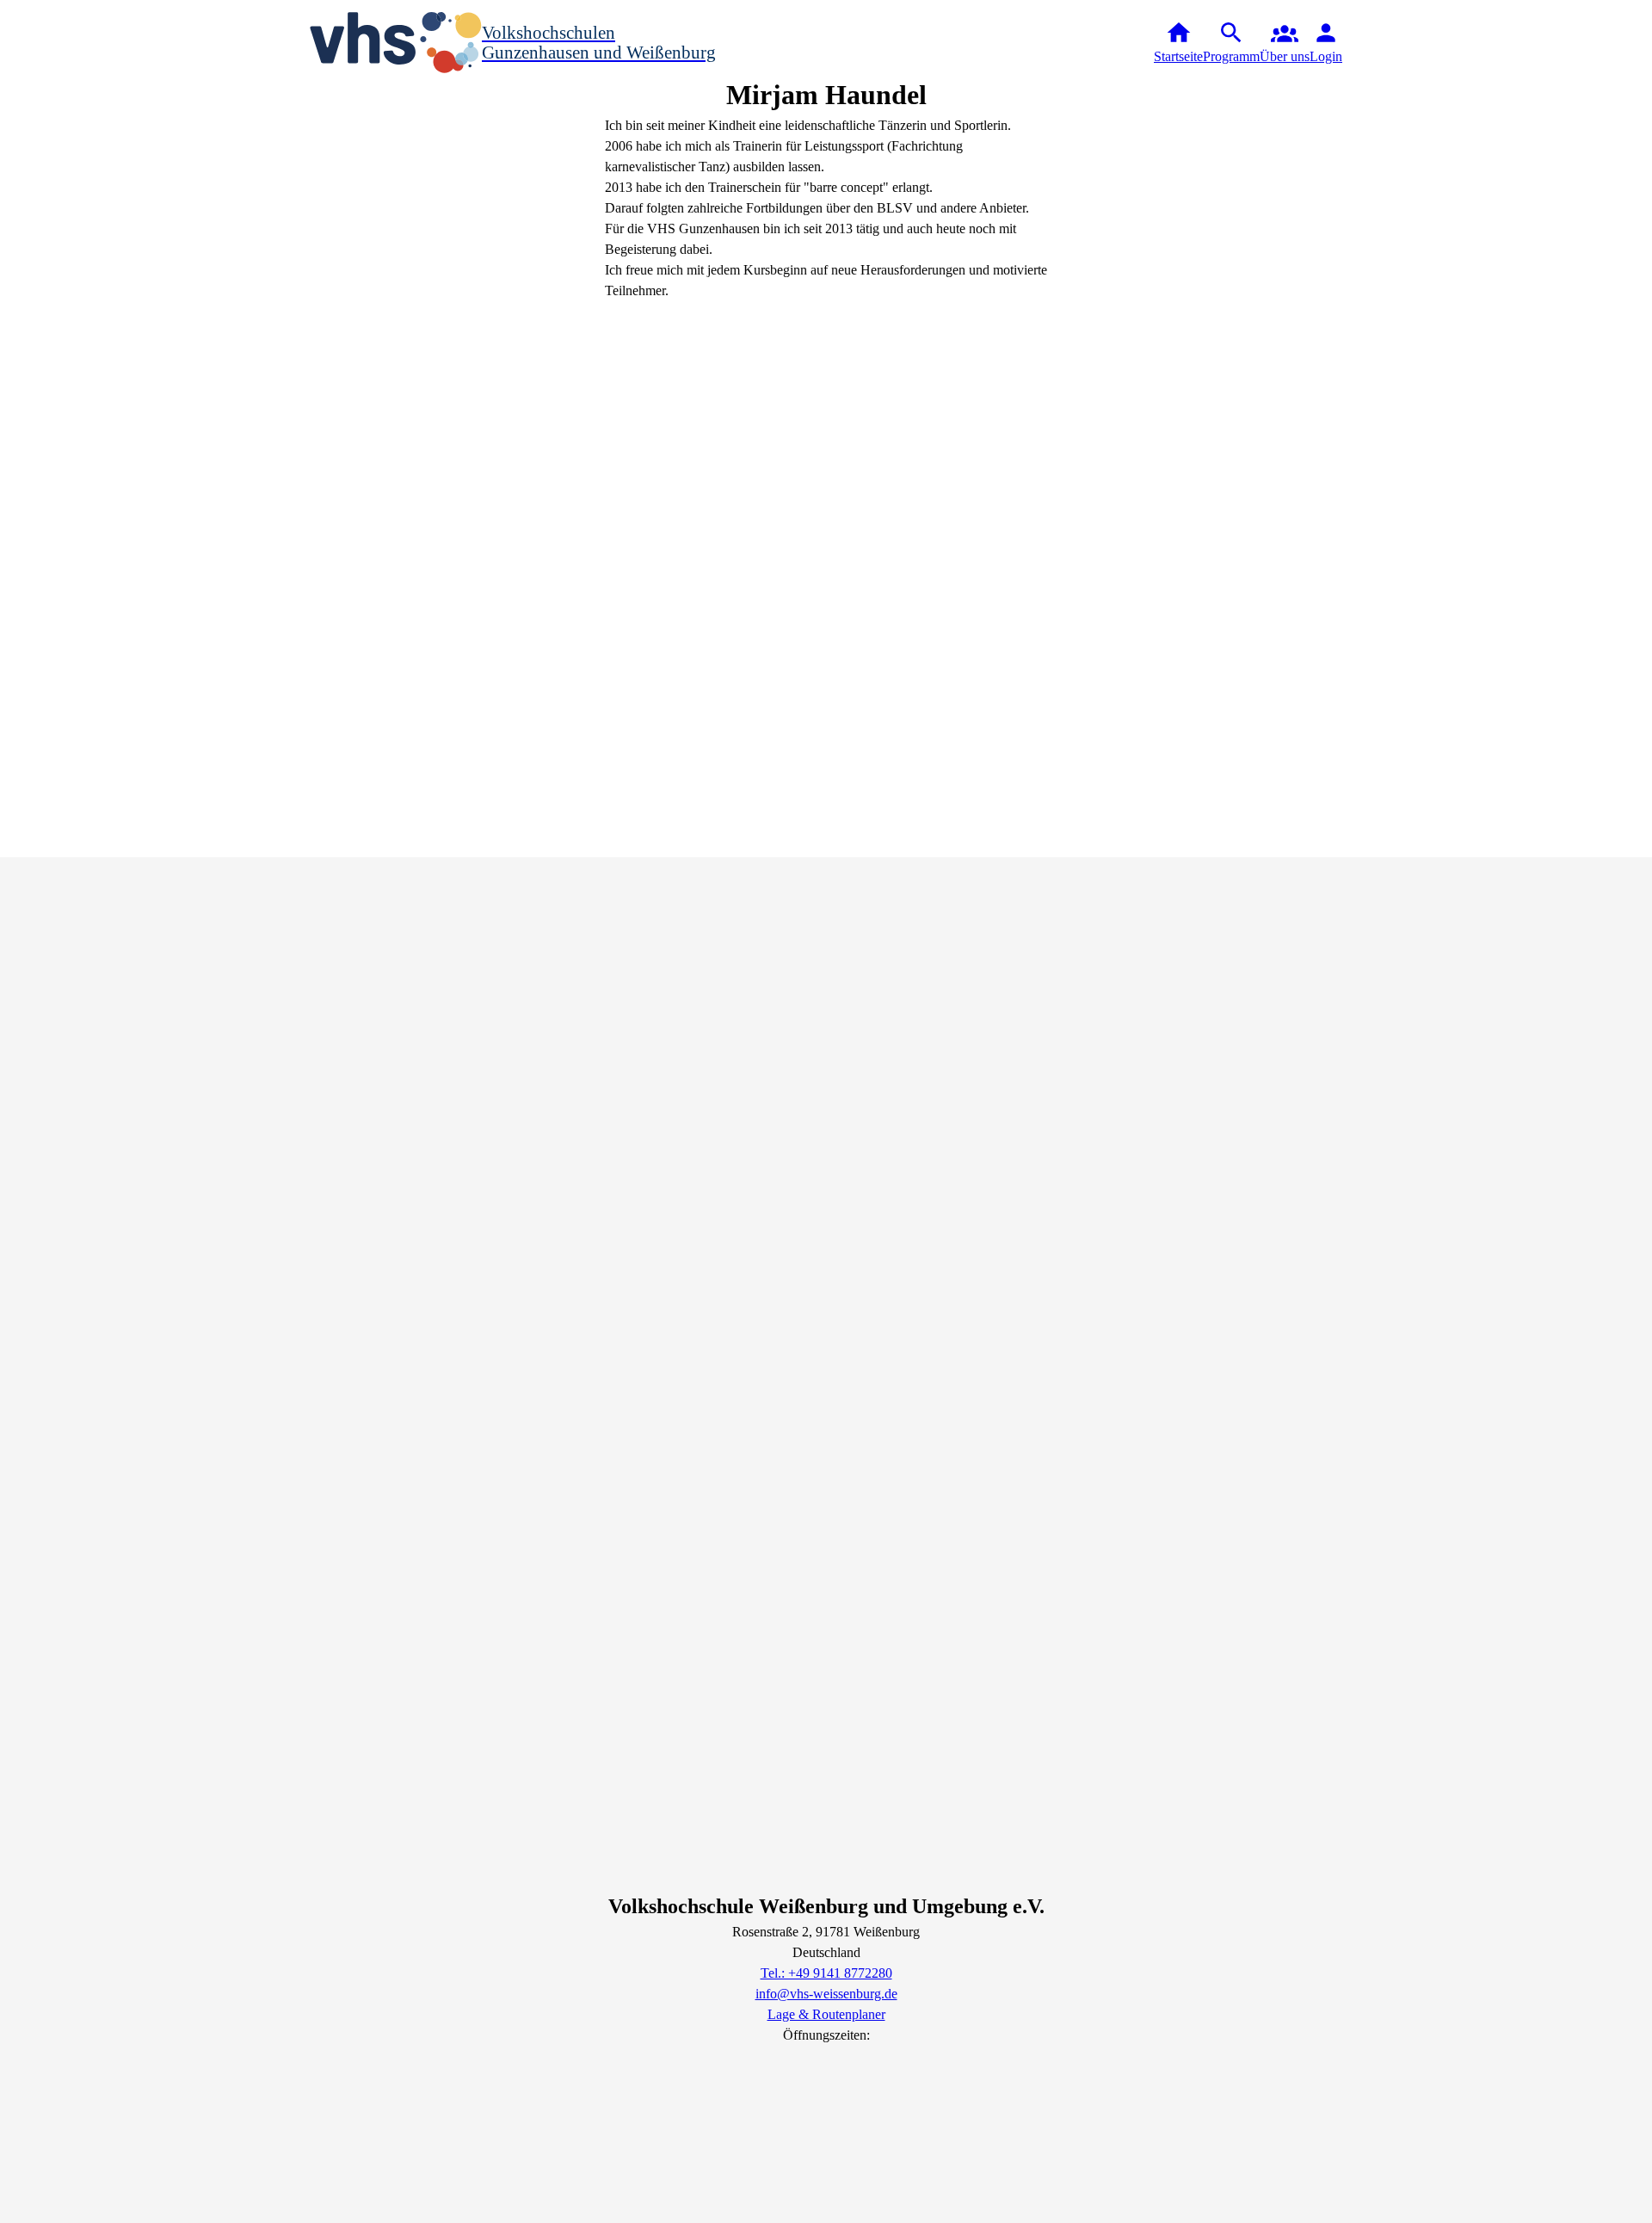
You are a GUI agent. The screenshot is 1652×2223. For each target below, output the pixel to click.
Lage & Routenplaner (826, 2014)
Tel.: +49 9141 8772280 (826, 1973)
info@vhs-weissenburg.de (826, 1994)
